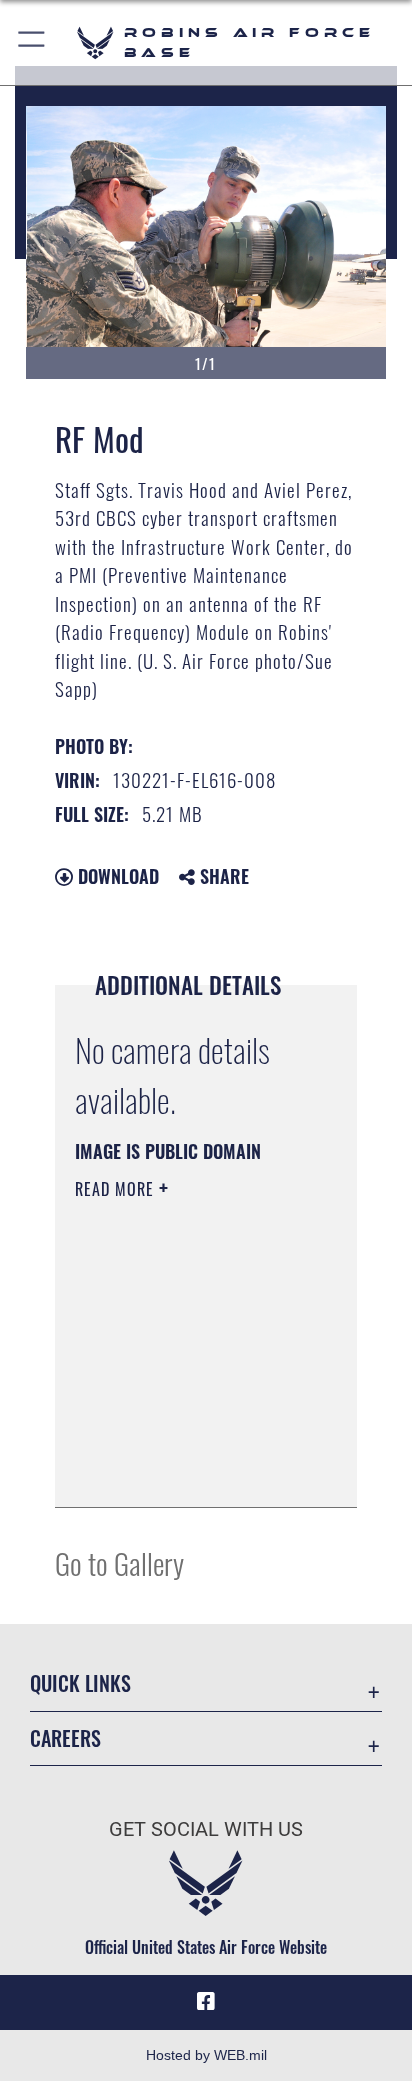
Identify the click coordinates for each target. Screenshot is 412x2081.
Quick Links (80, 1683)
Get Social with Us (206, 1829)
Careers (65, 1738)
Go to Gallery (119, 1562)
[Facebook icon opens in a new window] (206, 2002)
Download (116, 876)
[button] (32, 42)
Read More (117, 1189)
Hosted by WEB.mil (206, 2055)
